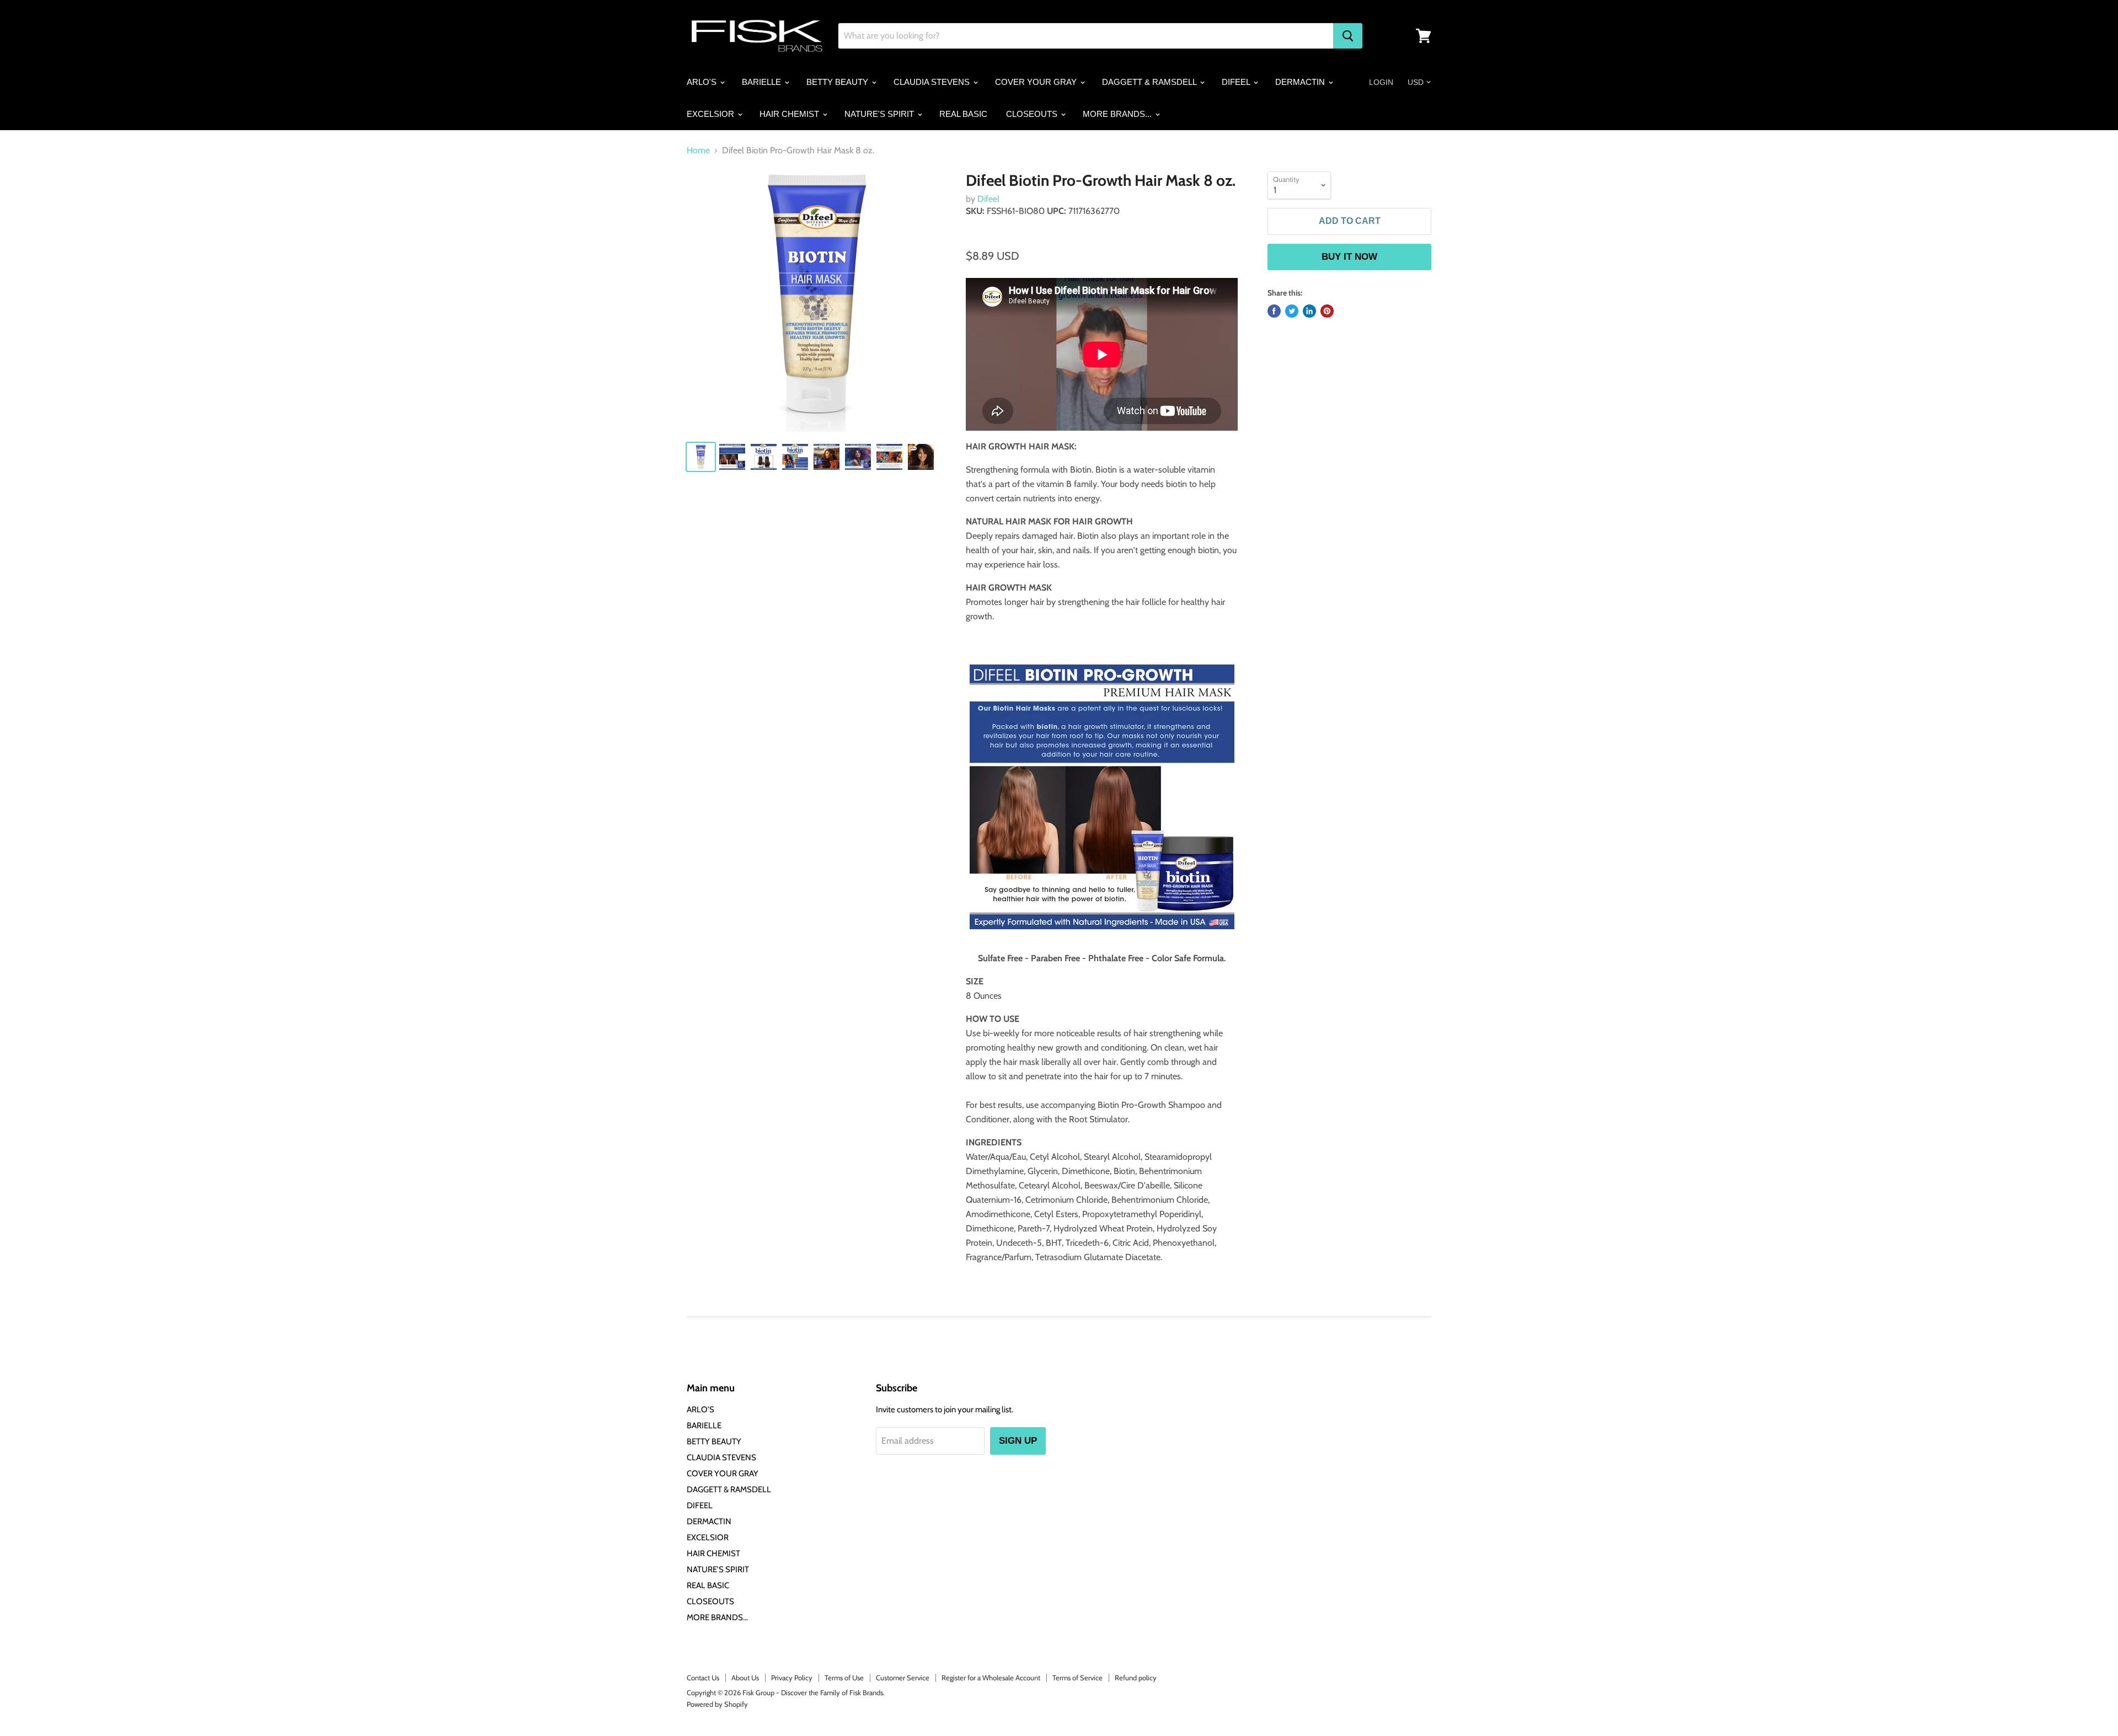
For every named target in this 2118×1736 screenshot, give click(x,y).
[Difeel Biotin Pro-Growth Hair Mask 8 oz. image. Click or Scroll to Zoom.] (817, 302)
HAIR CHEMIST (790, 114)
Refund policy (1136, 1678)
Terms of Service (1077, 1678)
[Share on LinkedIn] (1309, 311)
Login (1381, 82)
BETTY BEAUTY (838, 82)
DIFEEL (1237, 82)
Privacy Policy (792, 1678)
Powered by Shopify (717, 1704)
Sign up (1018, 1441)
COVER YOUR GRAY (1037, 82)
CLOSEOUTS (1033, 114)
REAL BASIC (963, 114)
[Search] (1348, 36)
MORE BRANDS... (1118, 114)
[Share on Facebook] (1274, 311)
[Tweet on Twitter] (1292, 311)
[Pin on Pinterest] (1327, 311)
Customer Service (903, 1678)
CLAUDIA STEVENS (933, 82)
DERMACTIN (1301, 82)
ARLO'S (703, 82)
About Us (745, 1678)
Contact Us (703, 1678)
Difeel (988, 199)
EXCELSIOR (712, 114)
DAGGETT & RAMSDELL (1150, 82)
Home (698, 151)
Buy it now (1349, 257)
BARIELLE (763, 82)
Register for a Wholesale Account (991, 1678)
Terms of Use (844, 1678)
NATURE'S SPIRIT (880, 114)
